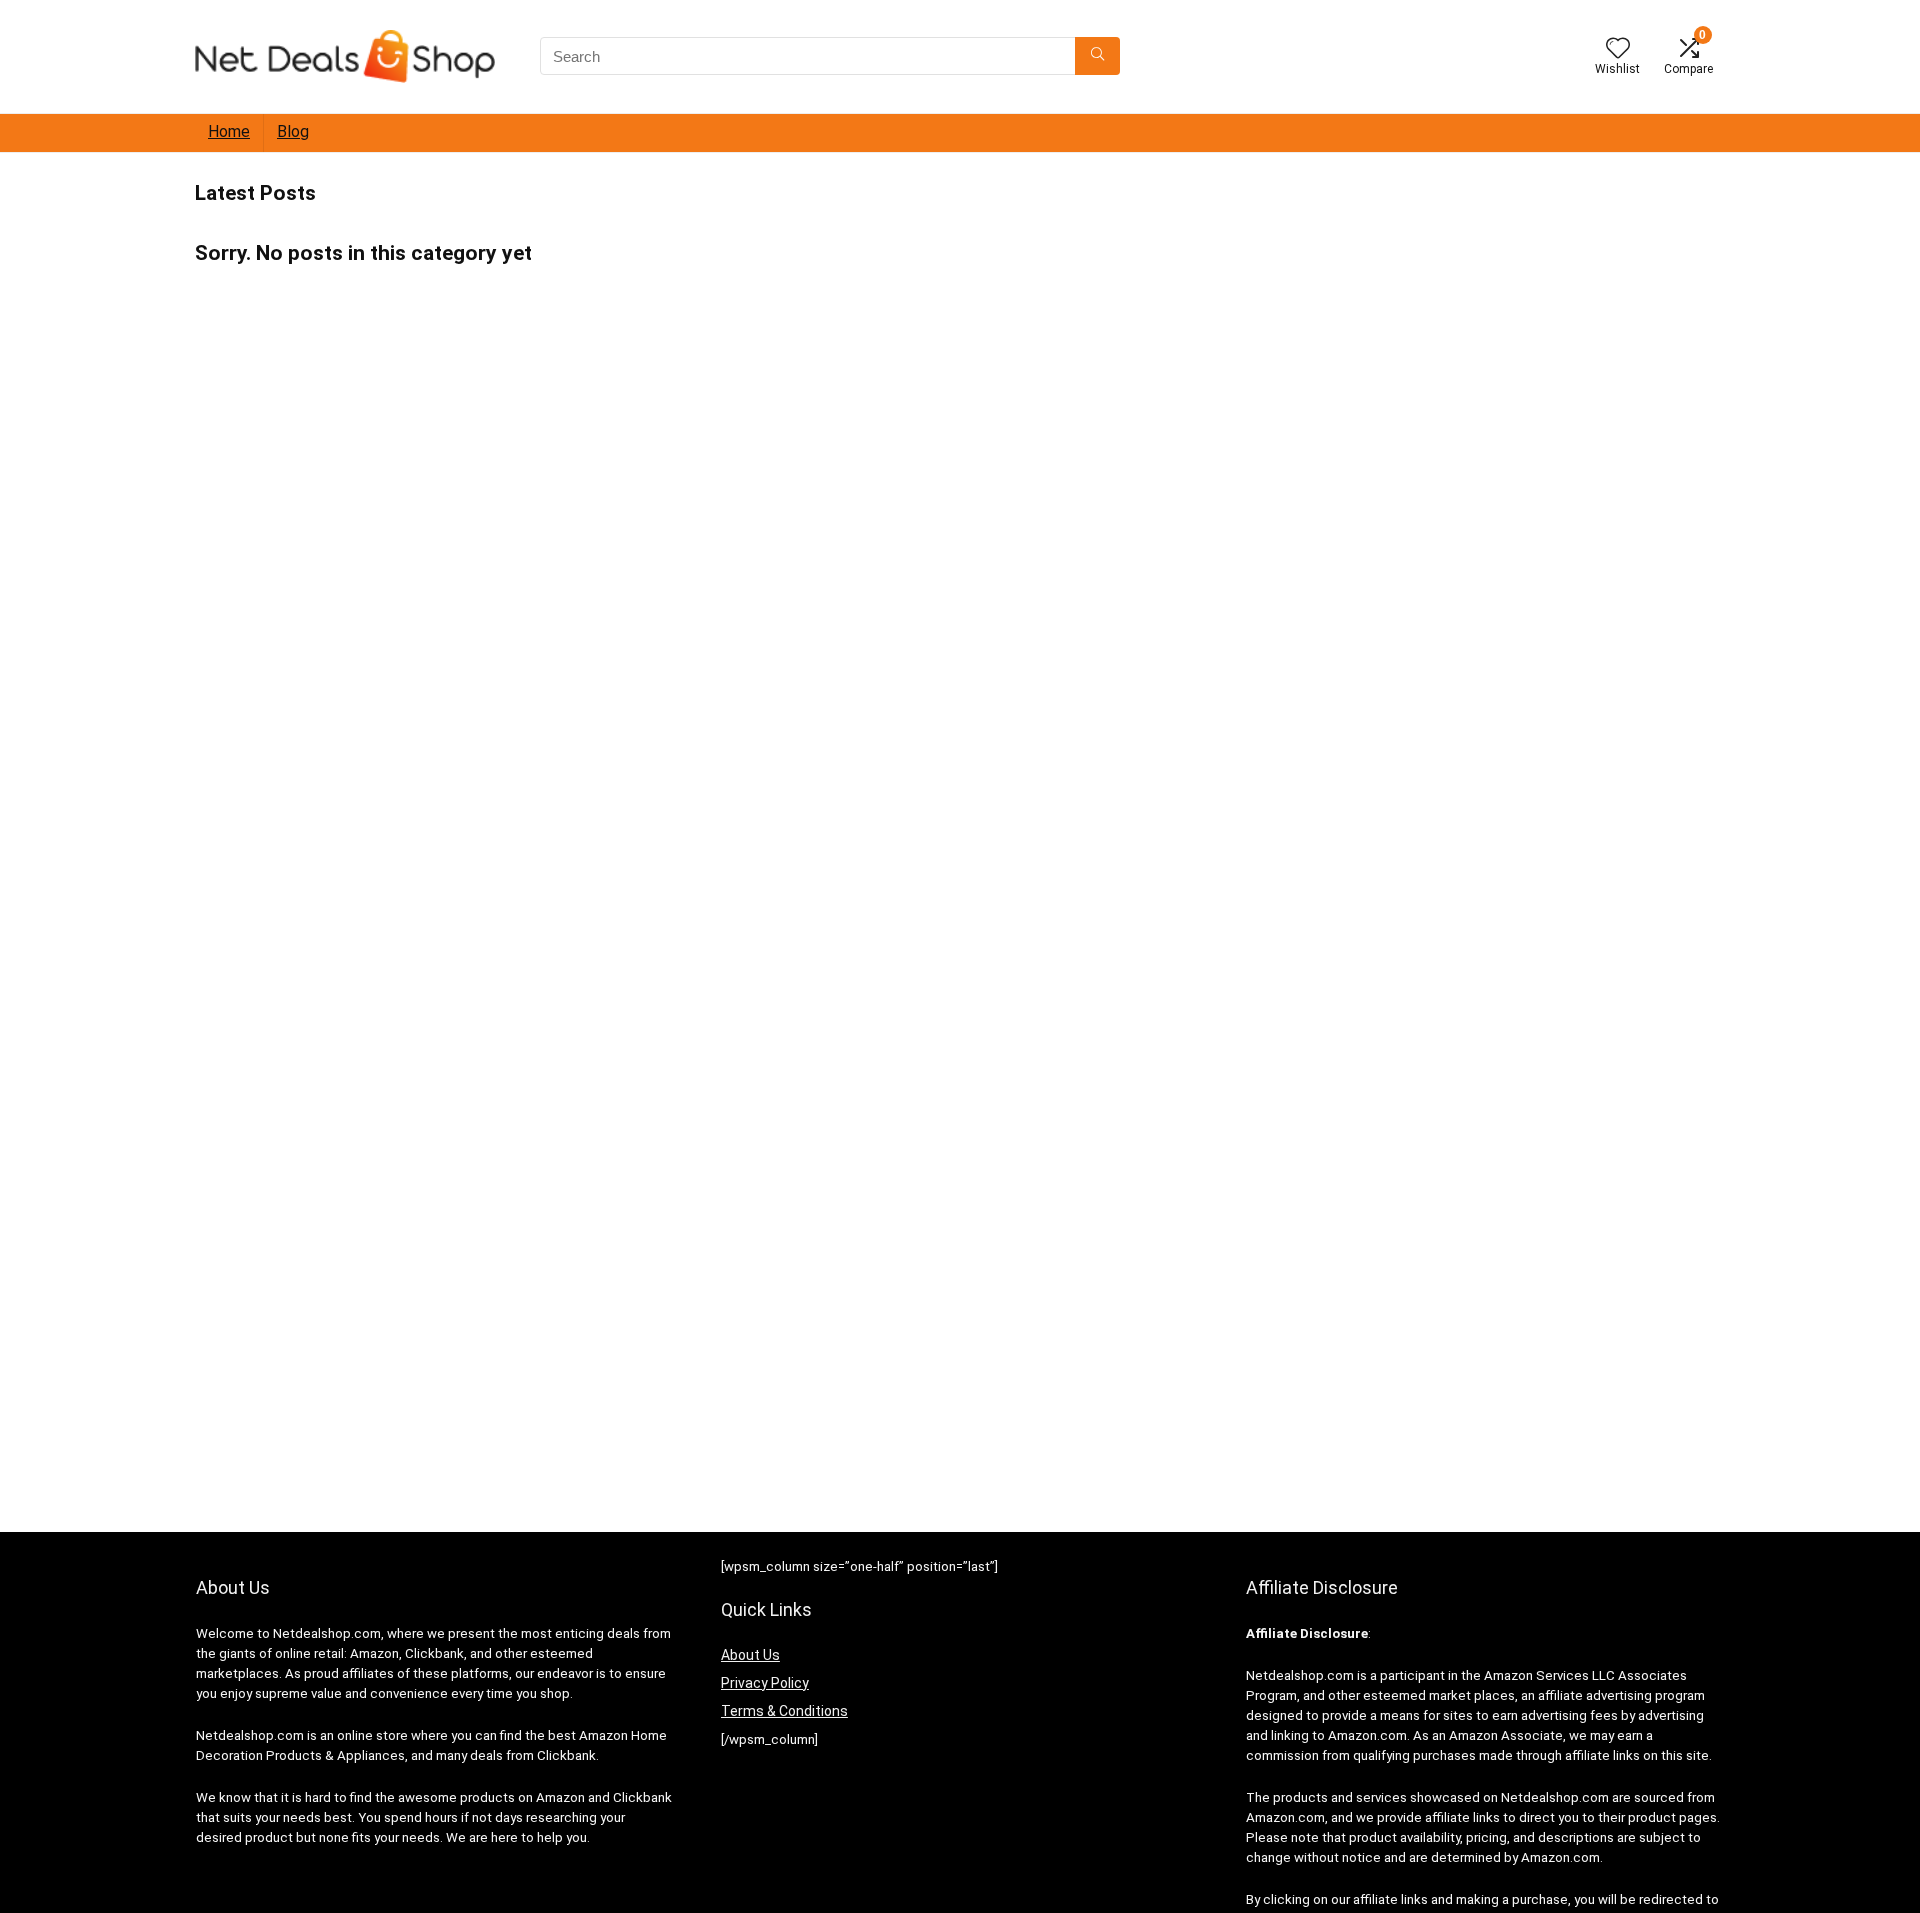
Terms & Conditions (784, 1711)
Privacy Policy (765, 1683)
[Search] (1097, 56)
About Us (750, 1655)
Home (229, 131)
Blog (293, 131)
